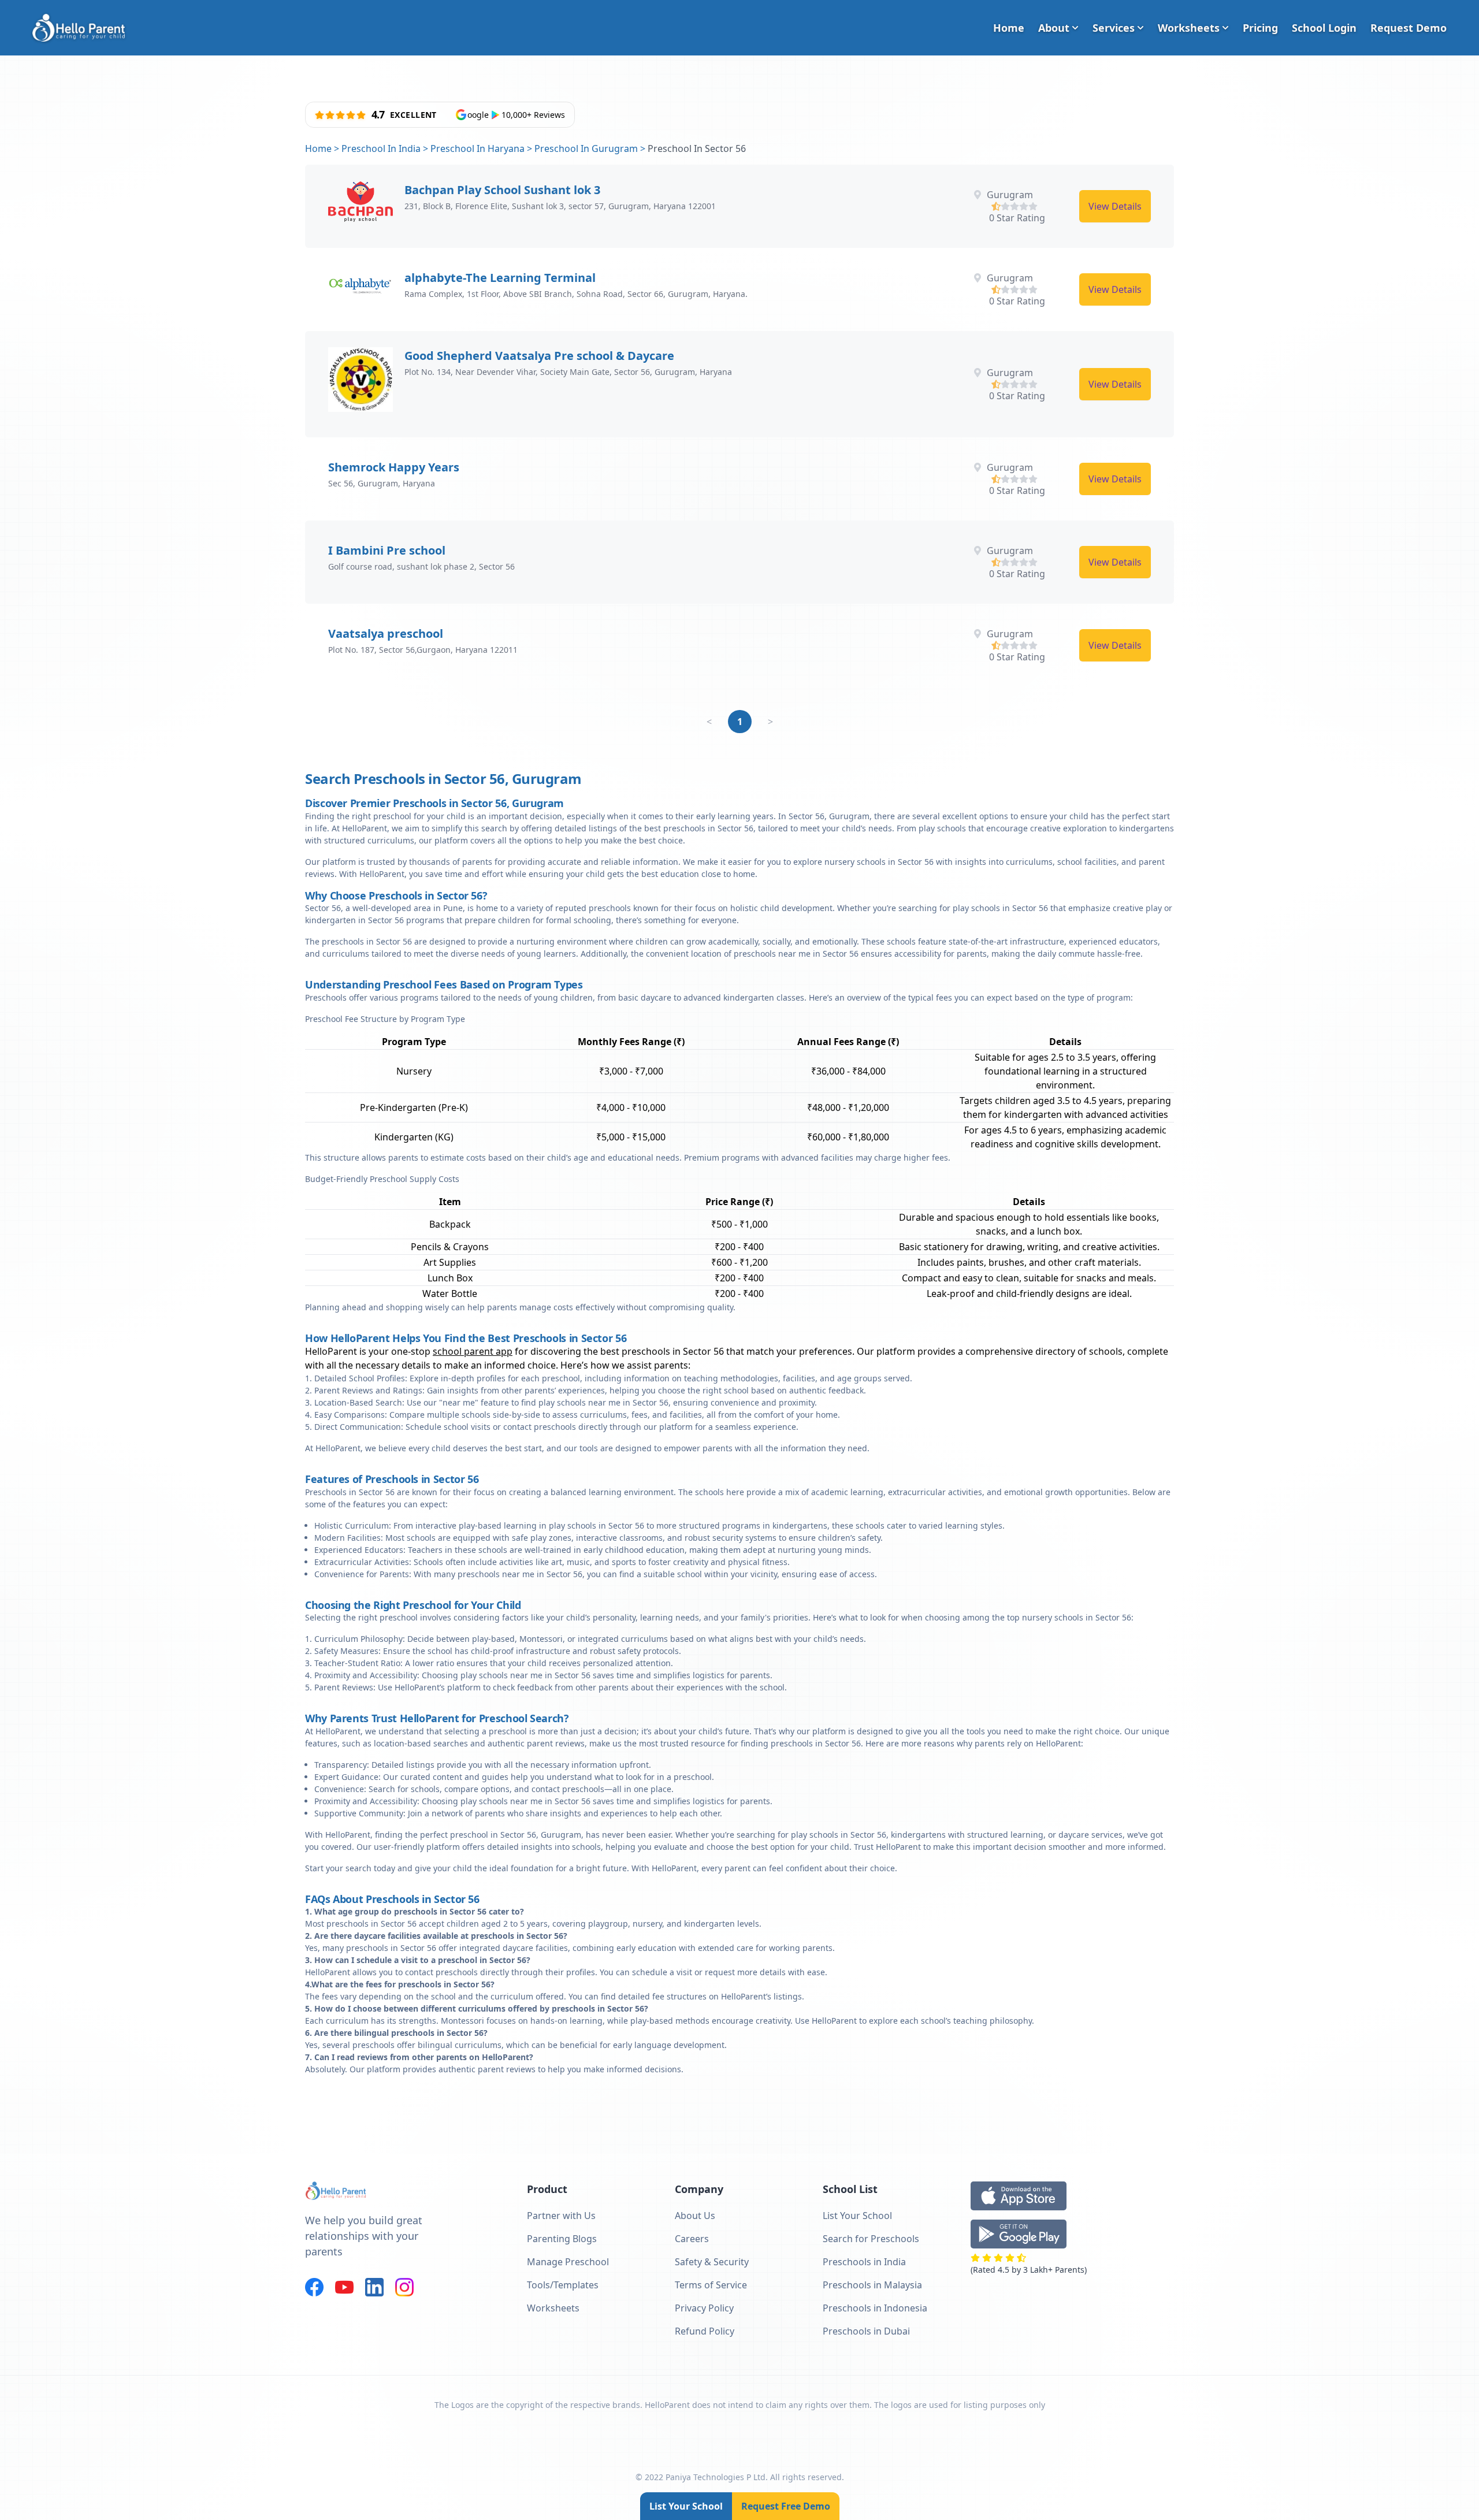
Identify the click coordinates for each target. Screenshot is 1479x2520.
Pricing (1260, 28)
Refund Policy (705, 2331)
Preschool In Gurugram (586, 148)
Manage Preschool (568, 2262)
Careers (692, 2239)
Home (1009, 28)
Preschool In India (381, 148)
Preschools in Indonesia (875, 2308)
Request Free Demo (786, 2506)
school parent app (473, 1351)
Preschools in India (864, 2262)
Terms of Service (711, 2285)
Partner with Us (561, 2216)
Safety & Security (712, 2262)
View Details (1115, 206)
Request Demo (1409, 28)
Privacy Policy (704, 2308)
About (1054, 28)
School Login (1324, 28)
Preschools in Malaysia (872, 2285)
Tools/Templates (563, 2285)
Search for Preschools (871, 2239)
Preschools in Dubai (866, 2331)
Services (1114, 28)
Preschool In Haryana (477, 148)
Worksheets (1189, 28)
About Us (695, 2216)
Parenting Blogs (562, 2239)
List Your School (686, 2506)
